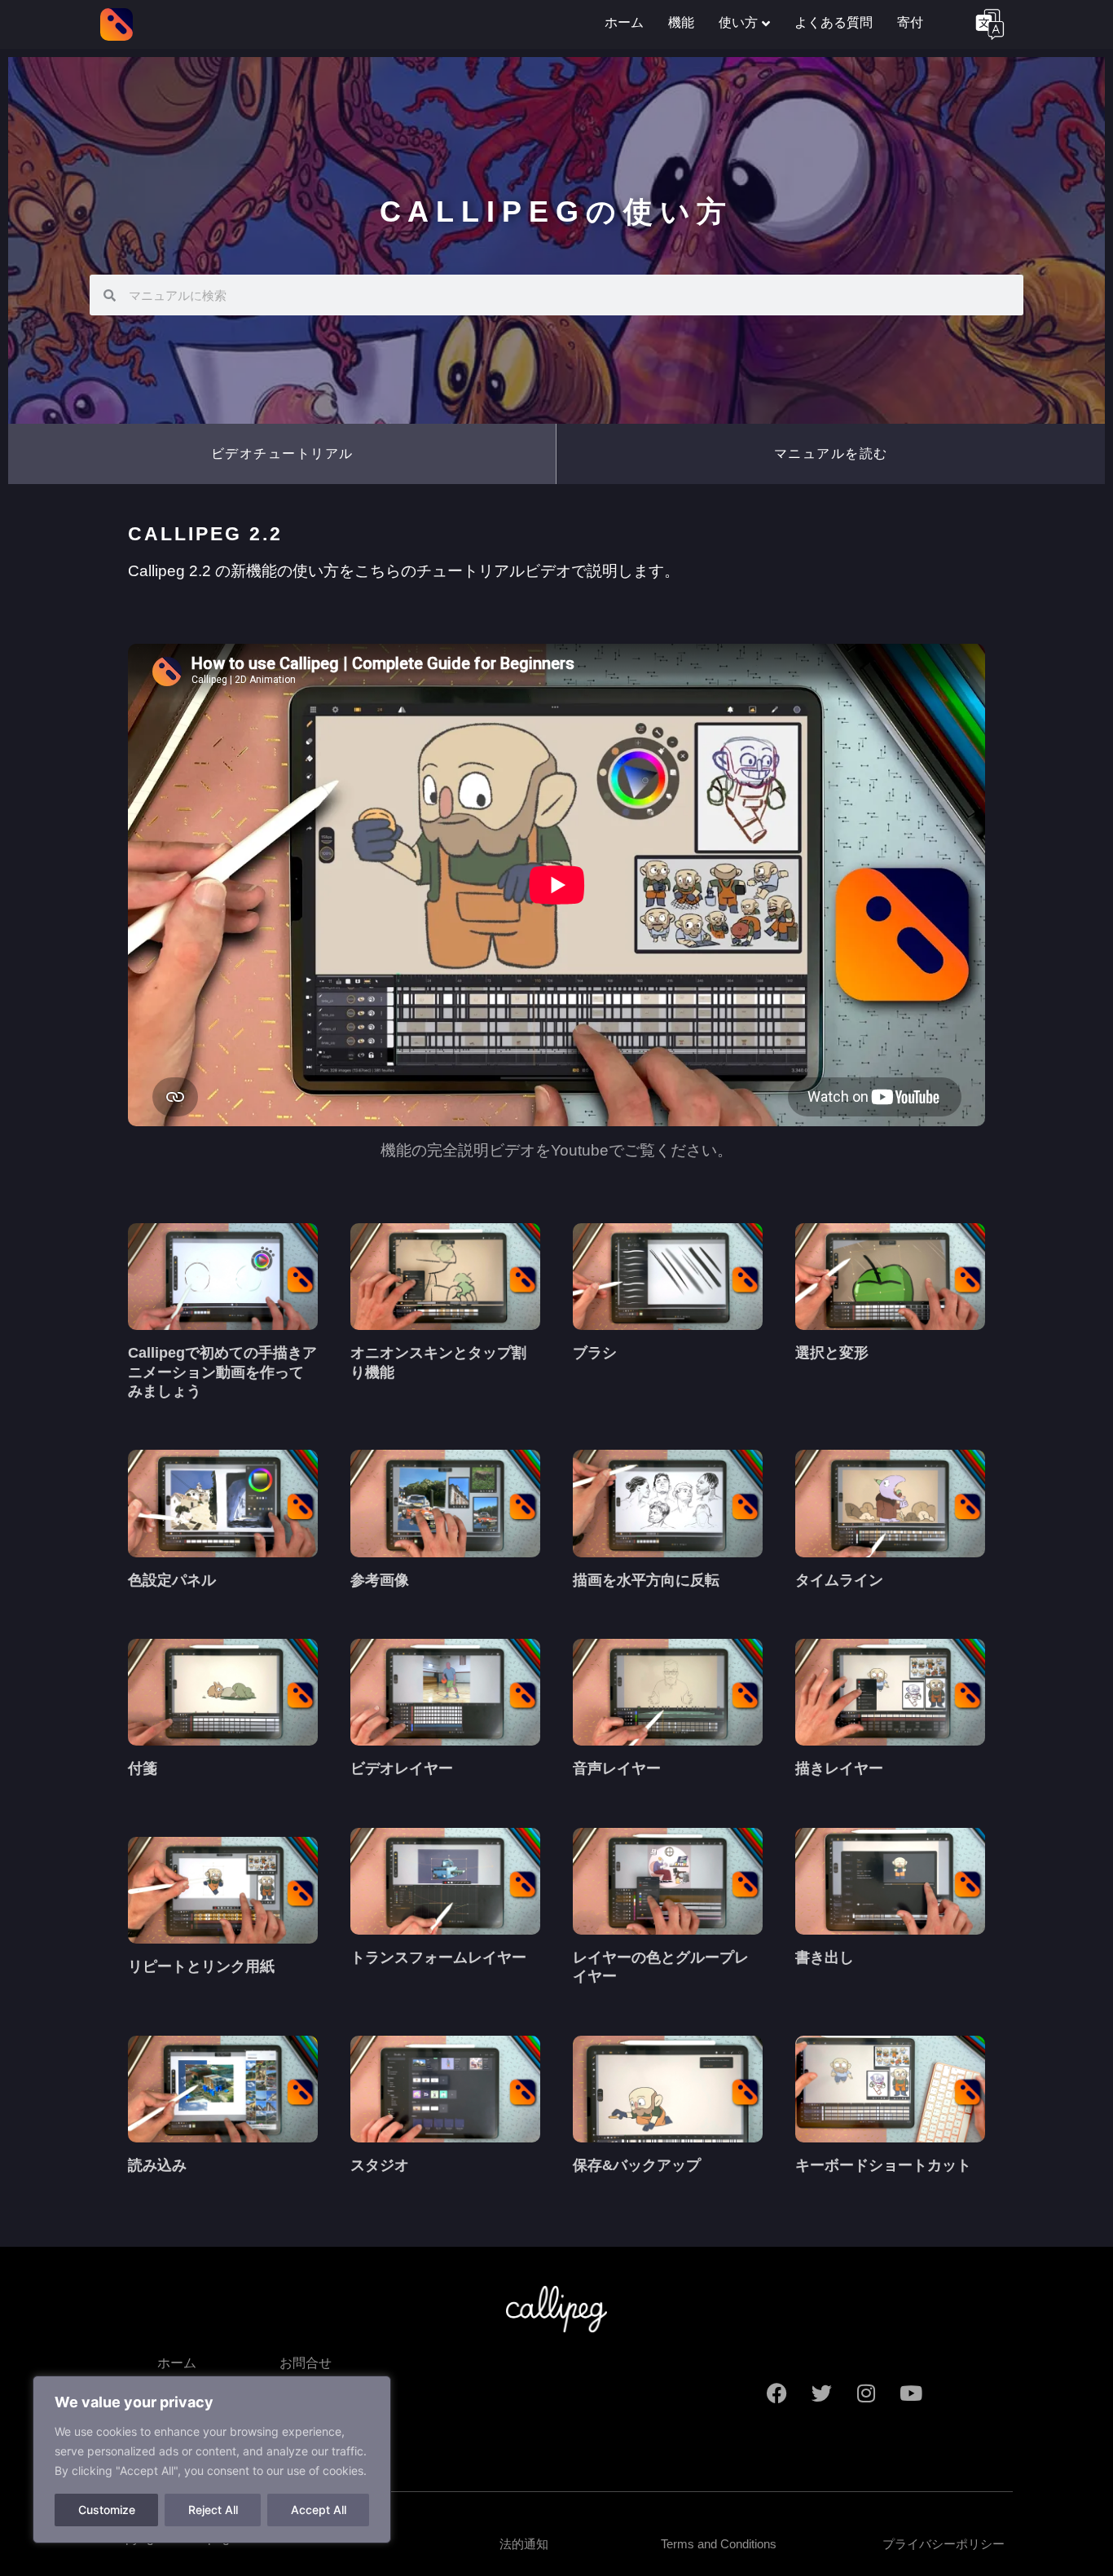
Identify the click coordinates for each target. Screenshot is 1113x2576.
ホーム (624, 22)
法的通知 (524, 2544)
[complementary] (212, 2459)
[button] (282, 454)
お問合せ (306, 2363)
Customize (107, 2510)
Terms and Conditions (719, 2544)
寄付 (910, 22)
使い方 (738, 22)
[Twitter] (821, 2393)
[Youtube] (911, 2393)
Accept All (319, 2510)
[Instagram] (866, 2393)
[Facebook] (776, 2393)
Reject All (213, 2510)
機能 (681, 22)
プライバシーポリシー (944, 2544)
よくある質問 (834, 22)
